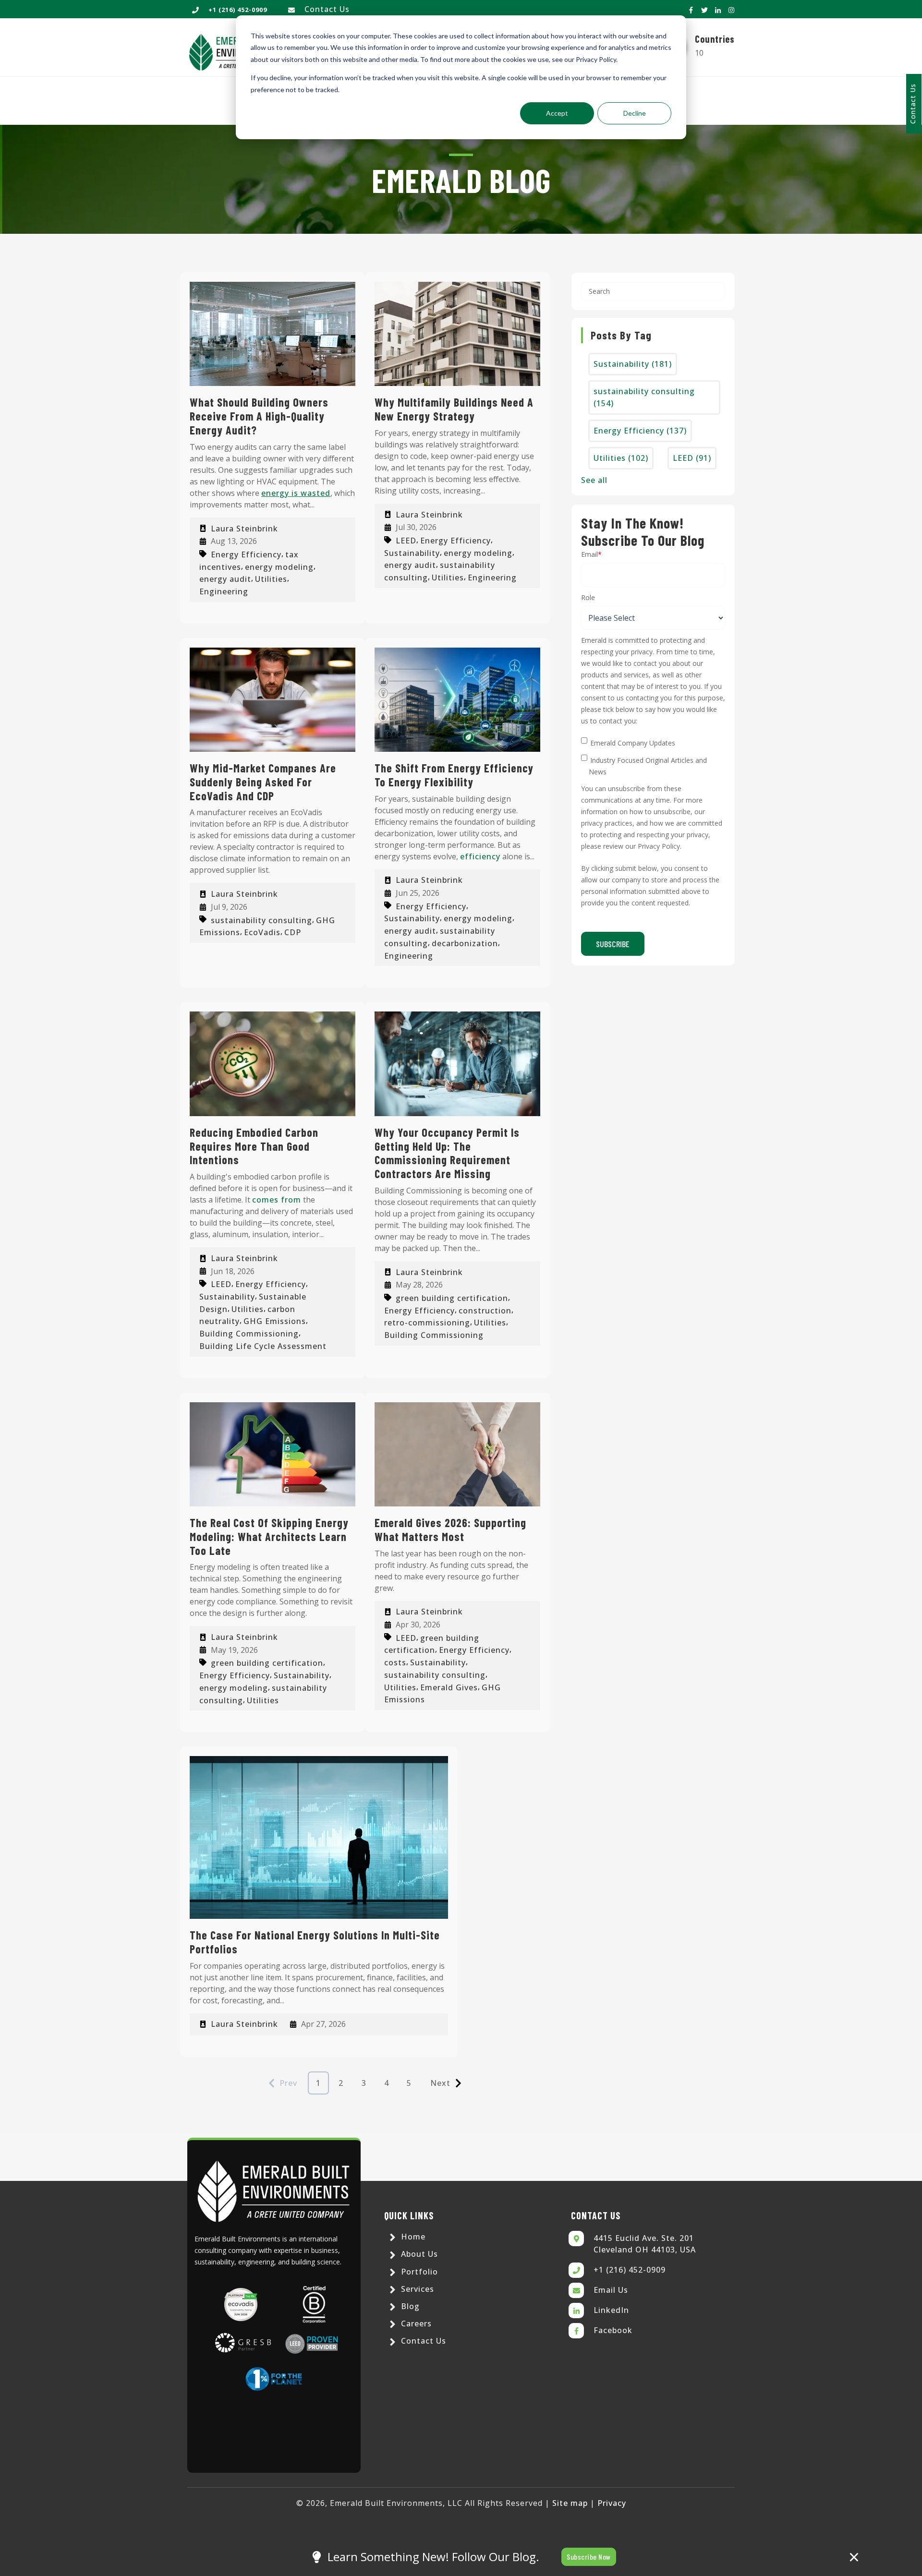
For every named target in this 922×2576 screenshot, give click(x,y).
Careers (415, 2323)
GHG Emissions (275, 1321)
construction (485, 1310)
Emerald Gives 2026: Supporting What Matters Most (450, 1529)
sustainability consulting (261, 920)
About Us (418, 2254)
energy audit (225, 579)
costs (395, 1662)
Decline (635, 113)
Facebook (613, 2330)
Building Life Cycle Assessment (263, 1346)
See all (594, 480)
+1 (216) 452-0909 (630, 2270)
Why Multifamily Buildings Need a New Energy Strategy (454, 409)
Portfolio (418, 2272)
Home (412, 2237)
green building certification (452, 1298)
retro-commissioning (427, 1323)
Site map (570, 2503)
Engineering (224, 591)
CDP (293, 932)
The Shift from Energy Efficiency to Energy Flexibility (454, 775)
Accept (557, 113)
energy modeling (279, 566)
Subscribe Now (589, 2557)
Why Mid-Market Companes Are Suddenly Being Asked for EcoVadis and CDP (263, 782)
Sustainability (412, 553)
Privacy (612, 2503)
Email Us (611, 2290)
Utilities (271, 579)
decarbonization (465, 943)
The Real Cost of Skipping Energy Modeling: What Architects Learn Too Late (269, 1536)
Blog (409, 2306)
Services (416, 2289)
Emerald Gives (449, 1687)
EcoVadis (262, 932)
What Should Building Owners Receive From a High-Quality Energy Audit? (259, 416)
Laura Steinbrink (244, 529)
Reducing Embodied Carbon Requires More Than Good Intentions (254, 1146)
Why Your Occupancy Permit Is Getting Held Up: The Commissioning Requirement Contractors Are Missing (447, 1153)
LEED (406, 541)
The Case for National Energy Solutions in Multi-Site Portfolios (315, 1942)
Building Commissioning (249, 1334)
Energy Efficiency (246, 554)
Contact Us (327, 9)
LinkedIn (611, 2310)
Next (440, 2083)
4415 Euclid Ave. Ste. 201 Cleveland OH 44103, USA (645, 2244)
